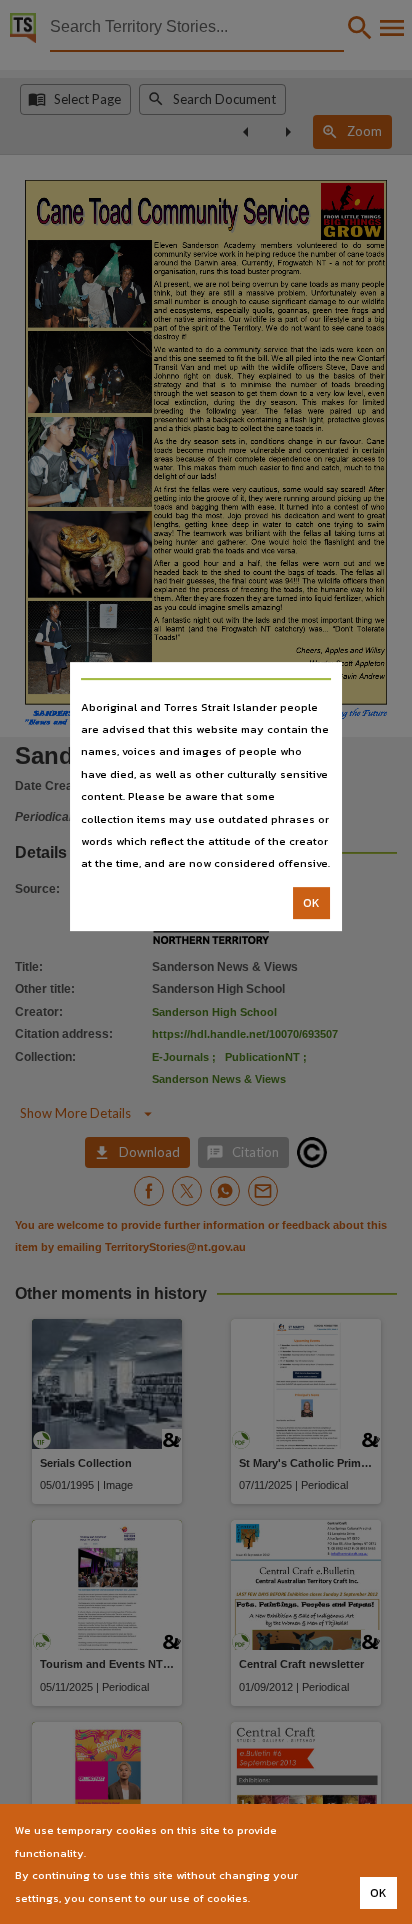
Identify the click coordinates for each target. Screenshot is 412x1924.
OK (311, 903)
